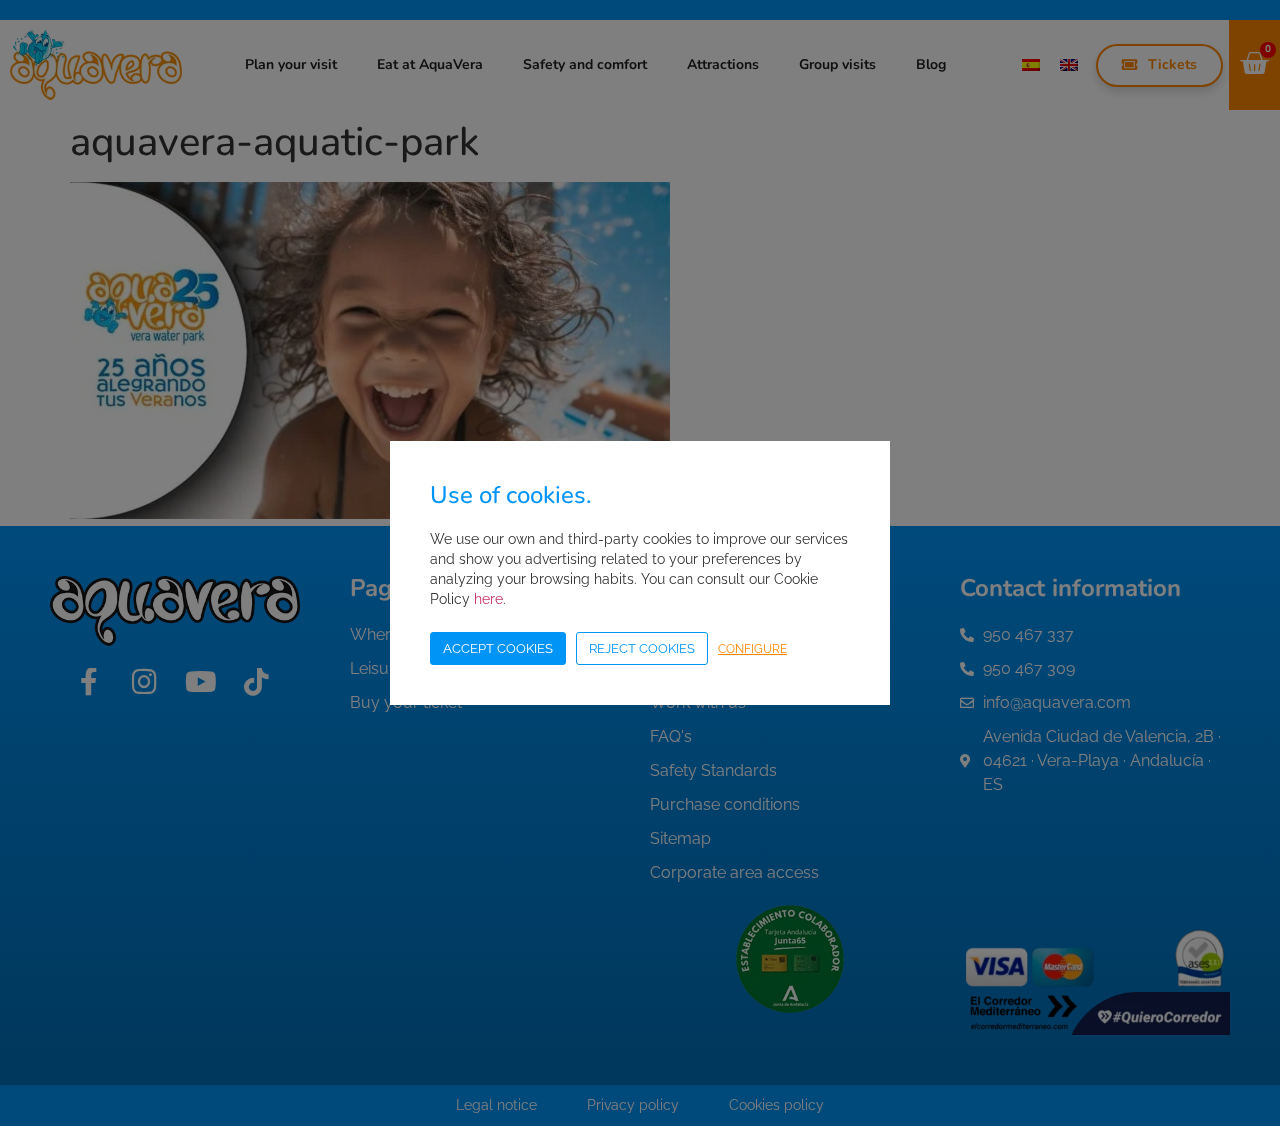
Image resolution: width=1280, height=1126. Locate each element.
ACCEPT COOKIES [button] (498, 648)
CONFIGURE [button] (752, 649)
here (488, 599)
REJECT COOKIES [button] (642, 648)
